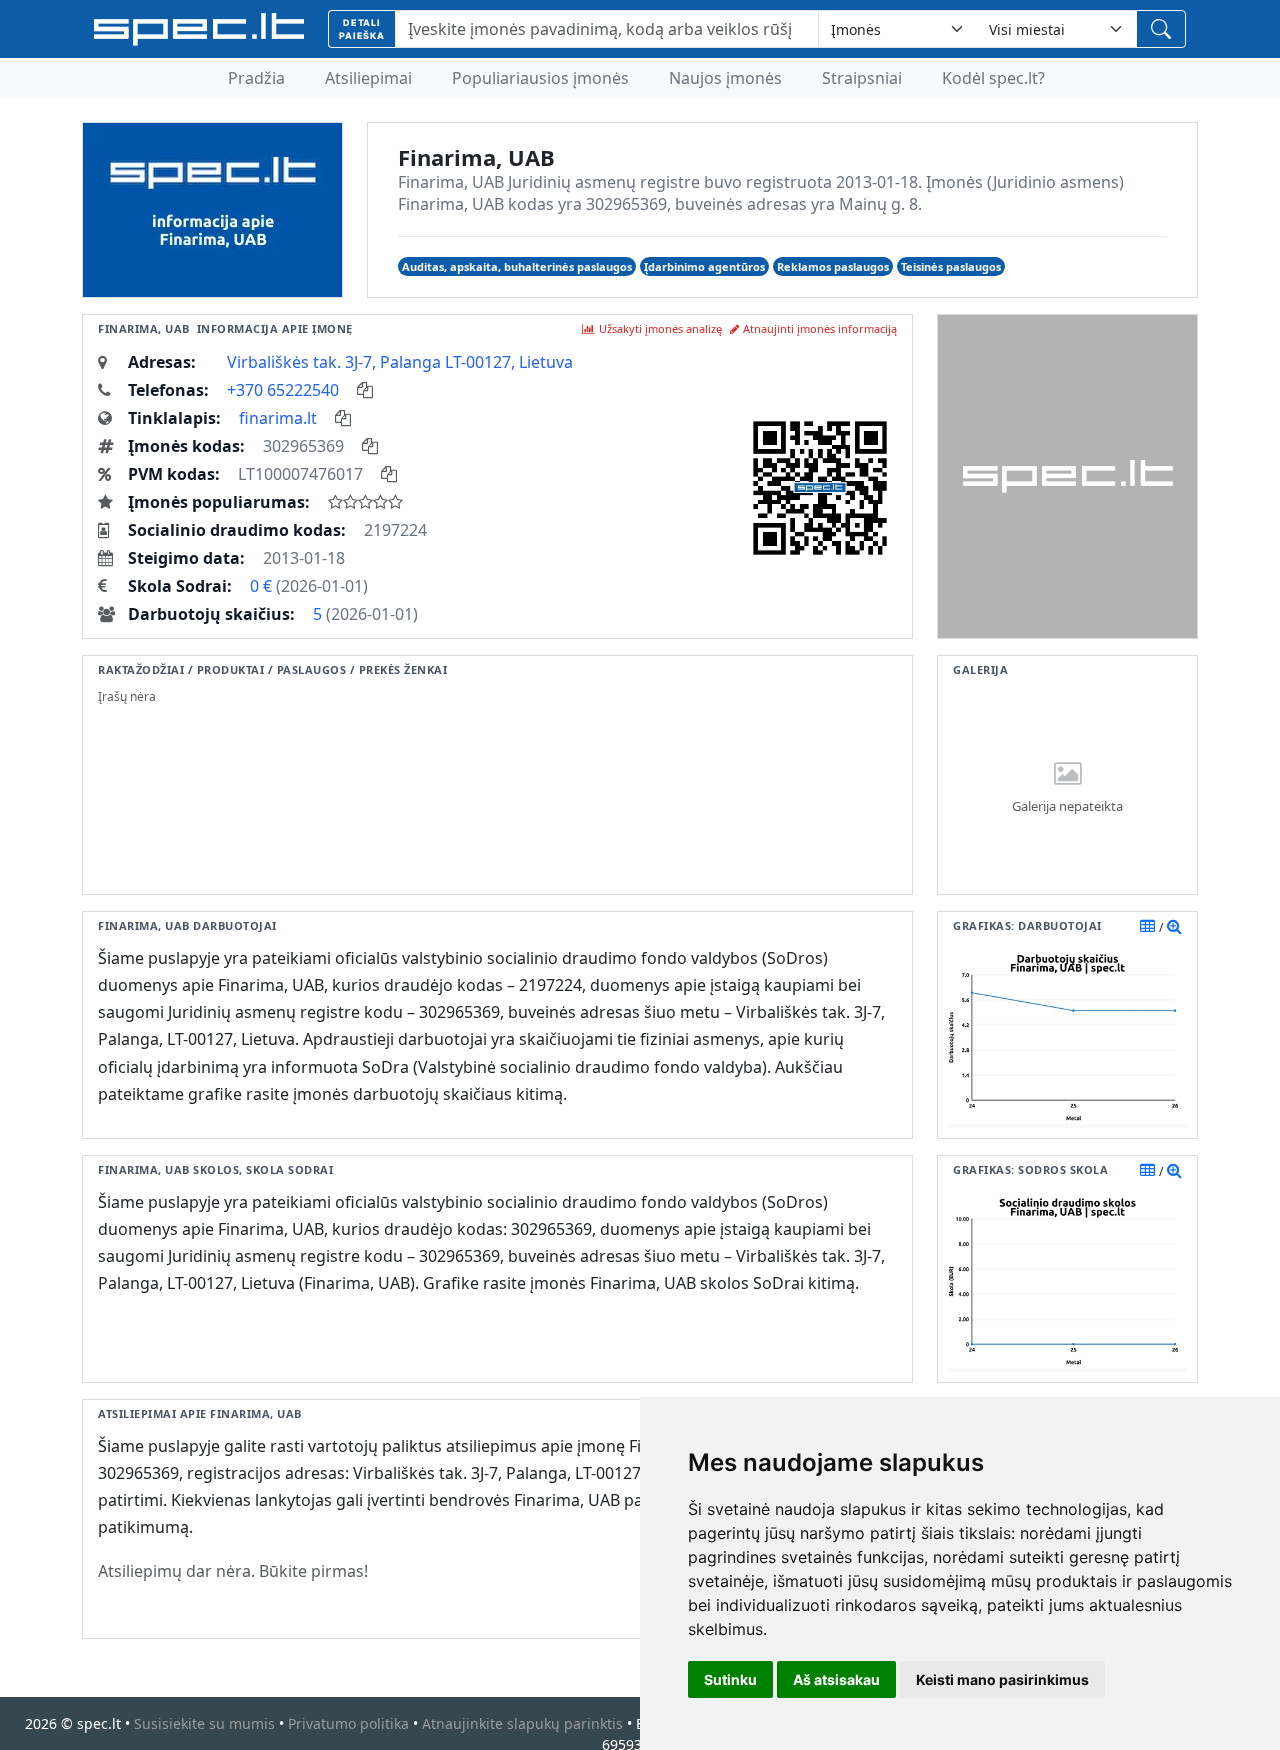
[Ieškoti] (1161, 29)
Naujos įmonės (725, 78)
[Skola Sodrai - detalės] (1174, 1170)
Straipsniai (862, 78)
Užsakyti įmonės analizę (660, 328)
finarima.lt (278, 418)
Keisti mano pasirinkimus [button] (1002, 1679)
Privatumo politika (348, 1723)
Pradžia (256, 78)
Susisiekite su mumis (204, 1723)
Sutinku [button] (730, 1679)
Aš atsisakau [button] (836, 1679)
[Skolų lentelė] (1147, 1170)
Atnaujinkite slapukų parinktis (522, 1723)
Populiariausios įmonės (540, 78)
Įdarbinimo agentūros (704, 266)
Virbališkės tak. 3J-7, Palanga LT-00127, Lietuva (400, 362)
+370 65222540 (283, 390)
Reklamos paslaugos (833, 266)
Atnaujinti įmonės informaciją (820, 328)
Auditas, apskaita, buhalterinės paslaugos (517, 266)
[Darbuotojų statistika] (1174, 926)
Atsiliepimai (368, 78)
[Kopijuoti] (365, 390)
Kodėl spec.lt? (993, 78)
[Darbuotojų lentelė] (1147, 926)
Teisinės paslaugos (951, 266)
